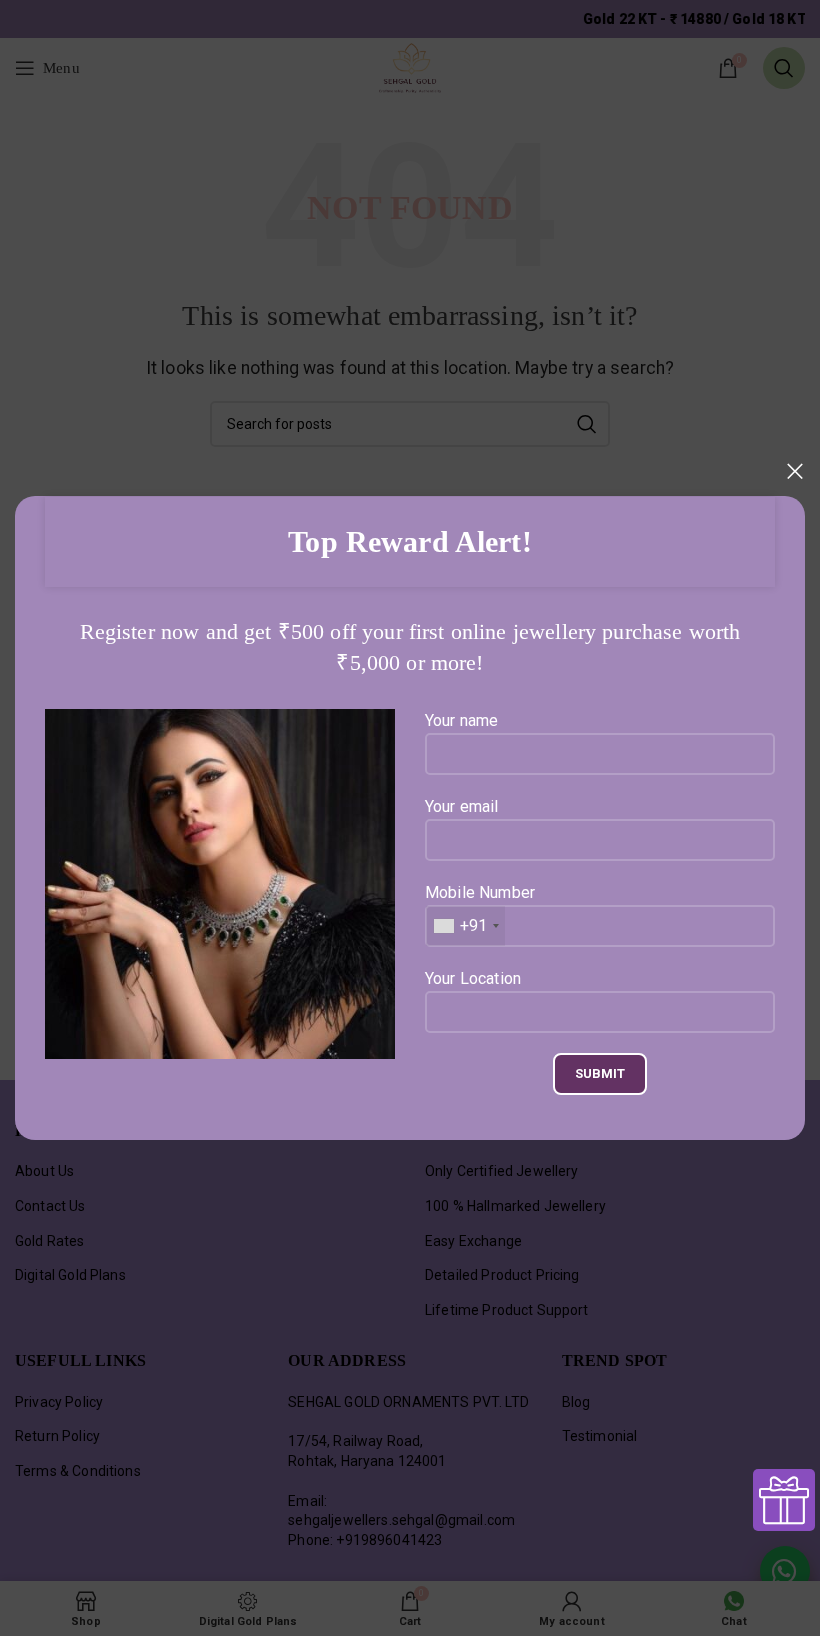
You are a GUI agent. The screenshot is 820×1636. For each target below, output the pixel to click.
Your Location (473, 978)
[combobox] (465, 926)
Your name (461, 720)
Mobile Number (480, 909)
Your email (462, 806)
